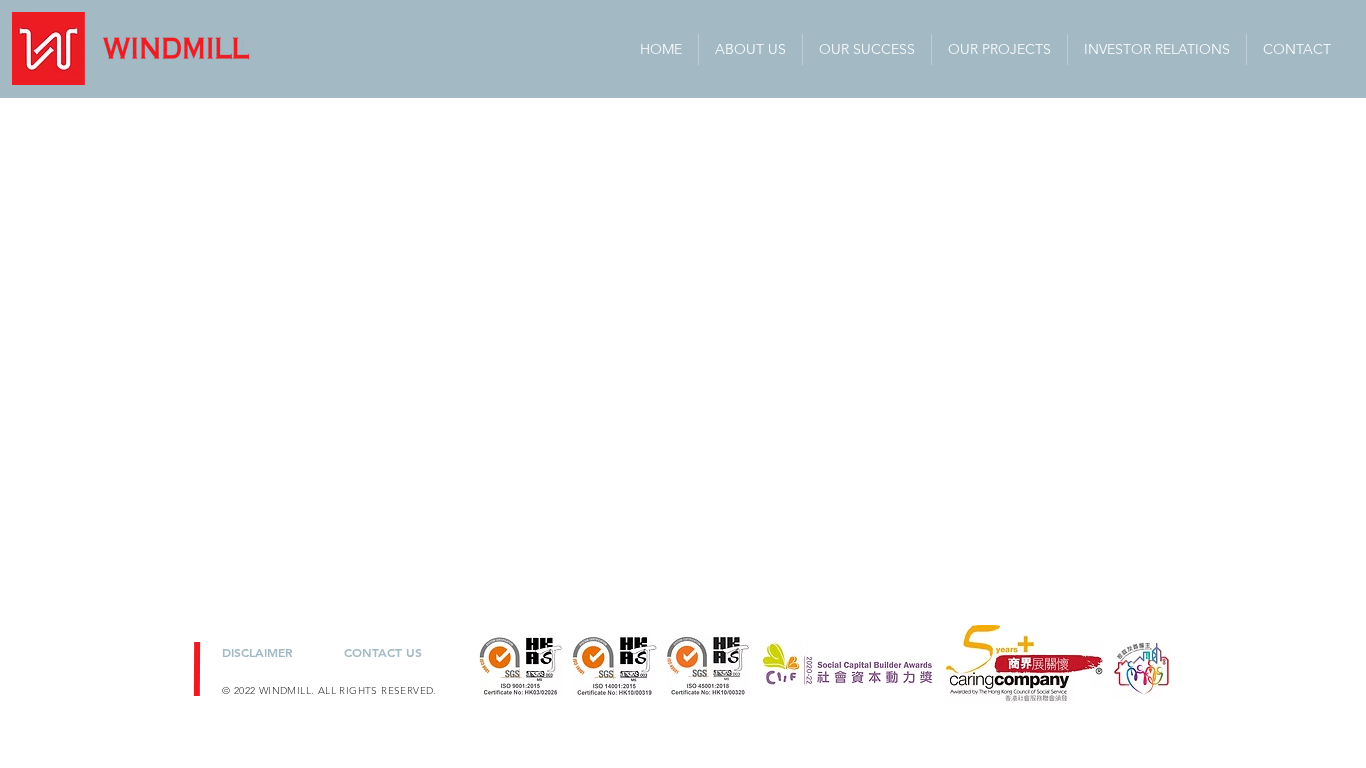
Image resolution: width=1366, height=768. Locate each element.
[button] (1157, 49)
